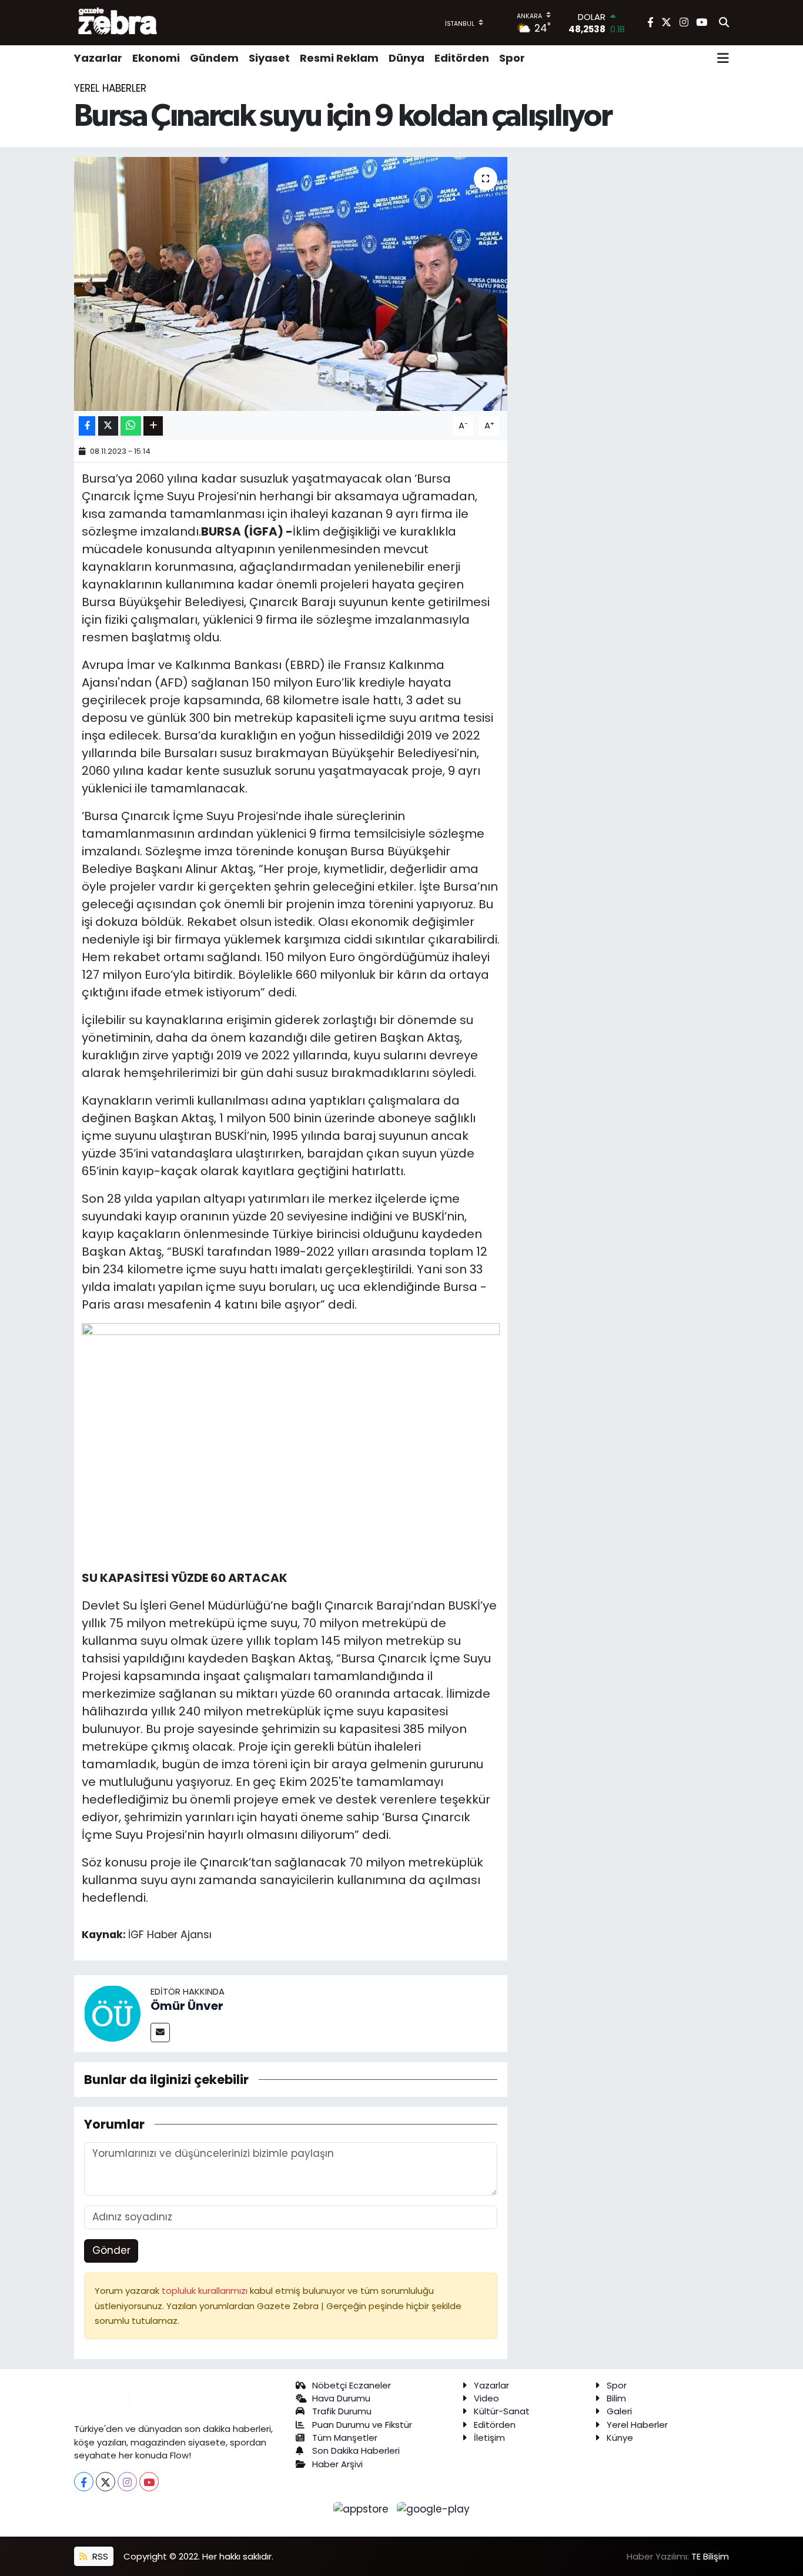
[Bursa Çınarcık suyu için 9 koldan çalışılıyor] (291, 284)
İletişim (489, 2438)
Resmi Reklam (339, 58)
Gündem (214, 58)
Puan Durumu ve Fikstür (362, 2425)
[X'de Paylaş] (108, 426)
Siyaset (269, 58)
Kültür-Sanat (502, 2411)
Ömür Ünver (187, 2006)
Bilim (616, 2398)
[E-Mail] (160, 2033)
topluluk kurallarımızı (206, 2291)
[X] (106, 2482)
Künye (620, 2438)
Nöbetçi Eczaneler (352, 2385)
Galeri (619, 2411)
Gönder (111, 2250)
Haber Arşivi (337, 2464)
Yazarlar (98, 58)
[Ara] (724, 23)
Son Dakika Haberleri (356, 2450)
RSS (99, 2556)
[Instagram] (127, 2482)
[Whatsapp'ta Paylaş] (131, 426)
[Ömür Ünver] (112, 2013)
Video (486, 2398)
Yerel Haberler (110, 88)
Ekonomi (156, 58)
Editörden (462, 58)
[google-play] (434, 2508)
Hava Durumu (341, 2398)
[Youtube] (149, 2482)
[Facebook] (84, 2482)
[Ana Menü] (723, 58)
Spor (512, 58)
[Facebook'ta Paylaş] (87, 426)
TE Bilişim (710, 2556)
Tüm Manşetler (345, 2438)
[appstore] (363, 2508)
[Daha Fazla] (153, 426)
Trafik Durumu (342, 2411)
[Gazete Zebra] (118, 22)
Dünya (406, 58)
